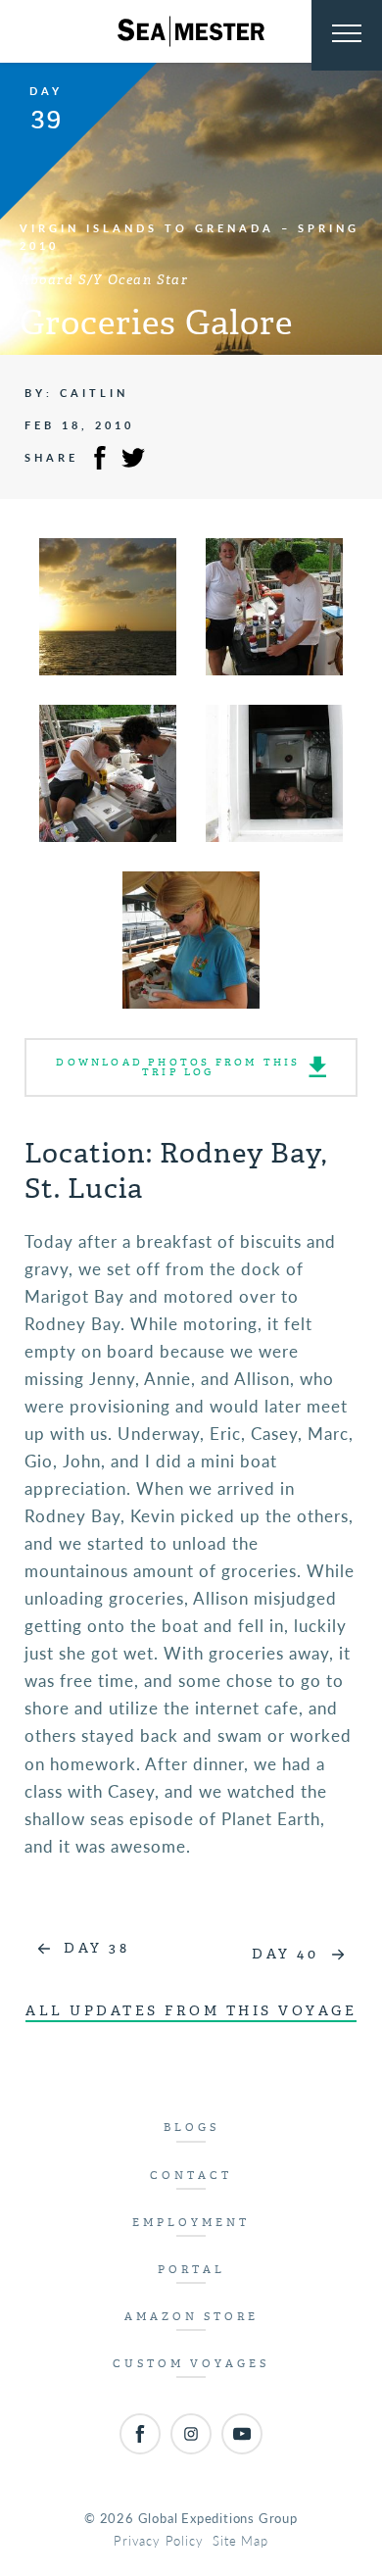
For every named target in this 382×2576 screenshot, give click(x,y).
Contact (191, 2176)
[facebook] (140, 2434)
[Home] (191, 31)
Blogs (191, 2128)
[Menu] (347, 35)
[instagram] (191, 2434)
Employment (191, 2223)
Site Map (240, 2540)
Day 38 (96, 1948)
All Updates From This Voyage (191, 2011)
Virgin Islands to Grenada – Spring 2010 (190, 237)
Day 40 (285, 1954)
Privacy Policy (158, 2540)
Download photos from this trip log (178, 1067)
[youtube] (242, 2434)
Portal (191, 2270)
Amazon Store (191, 2317)
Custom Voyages (191, 2364)
